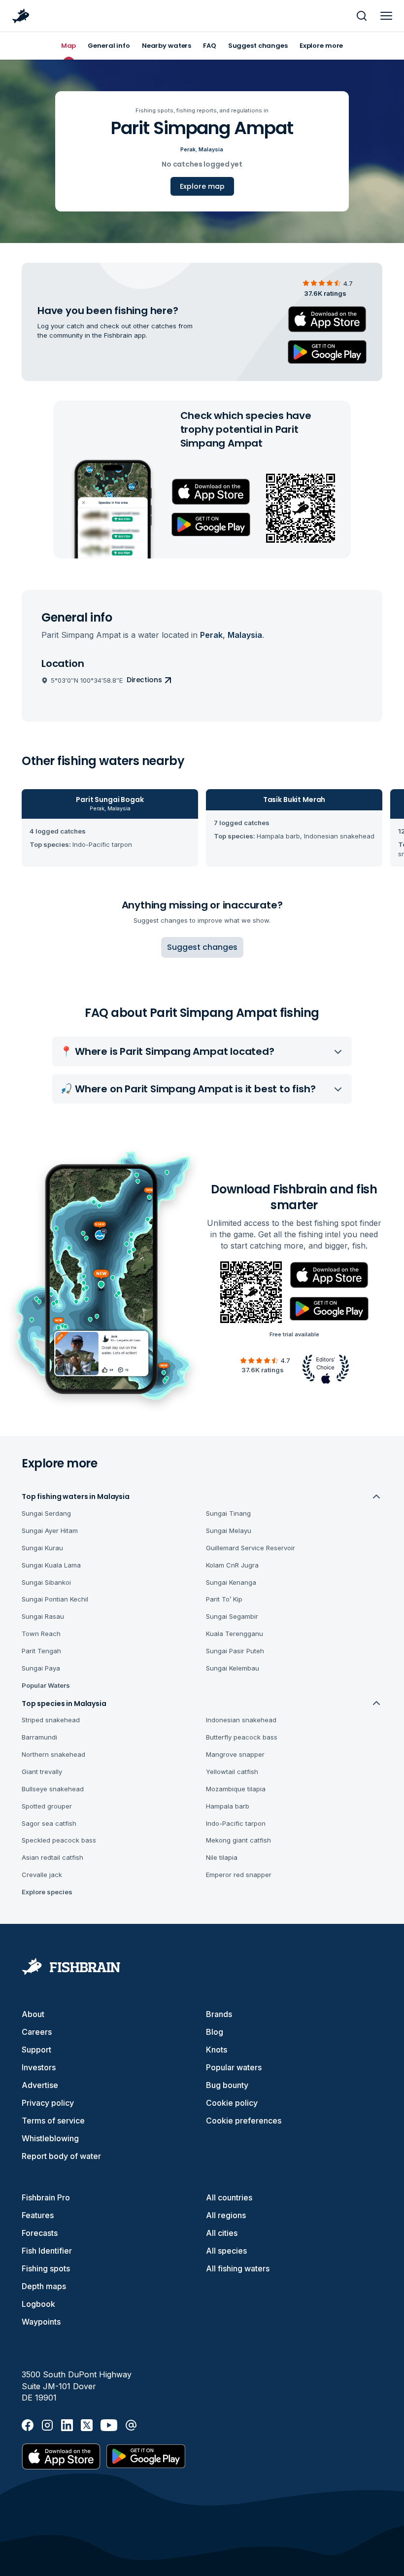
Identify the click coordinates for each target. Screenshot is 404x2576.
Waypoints (41, 2322)
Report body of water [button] (61, 2156)
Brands (219, 2014)
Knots (217, 2050)
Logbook (38, 2304)
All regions (226, 2215)
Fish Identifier (47, 2251)
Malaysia (211, 149)
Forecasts (40, 2233)
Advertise (40, 2085)
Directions (144, 680)
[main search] (362, 16)
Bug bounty (227, 2085)
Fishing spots (46, 2268)
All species (226, 2251)
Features (38, 2215)
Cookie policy (232, 2103)
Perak (188, 149)
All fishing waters (238, 2268)
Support (36, 2050)
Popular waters (234, 2067)
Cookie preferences (244, 2121)
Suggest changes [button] (202, 947)
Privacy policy (48, 2103)
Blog (215, 2032)
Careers (37, 2032)
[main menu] (386, 16)
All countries (229, 2197)
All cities (222, 2233)
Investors (39, 2067)
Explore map (202, 186)
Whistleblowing (50, 2138)
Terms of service (53, 2121)
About (33, 2014)
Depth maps (44, 2286)
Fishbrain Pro (46, 2197)
